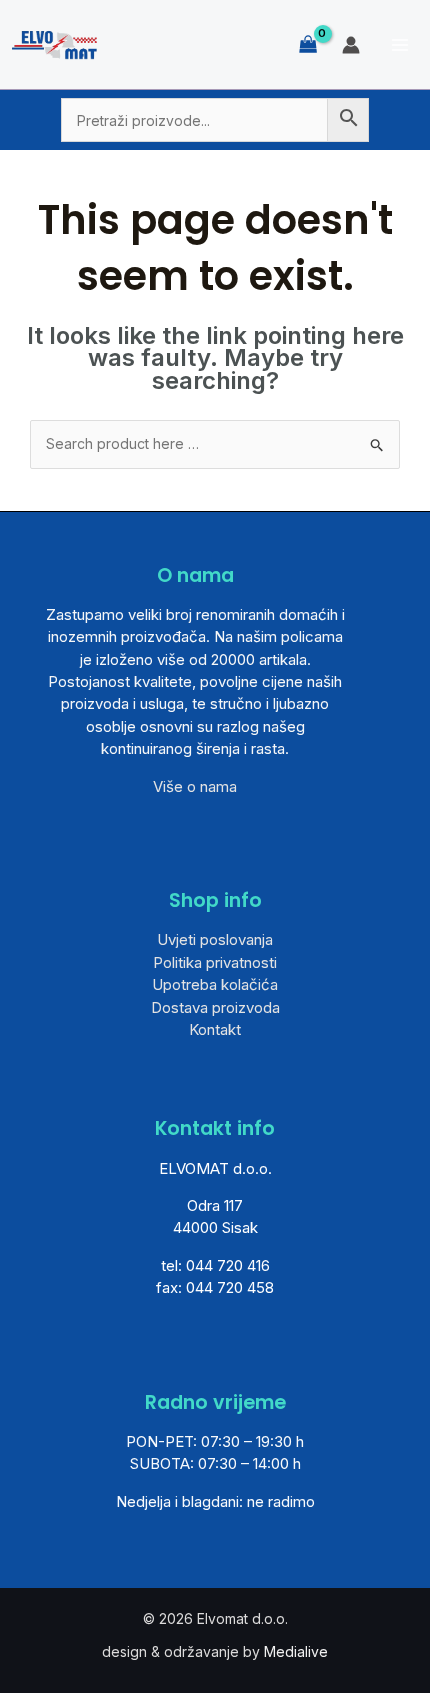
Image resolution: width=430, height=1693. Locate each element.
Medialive (296, 1651)
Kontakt (215, 1029)
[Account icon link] (351, 45)
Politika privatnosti (215, 962)
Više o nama (195, 786)
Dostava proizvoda (215, 1007)
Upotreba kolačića (215, 984)
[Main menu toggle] (400, 45)
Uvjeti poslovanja (215, 939)
